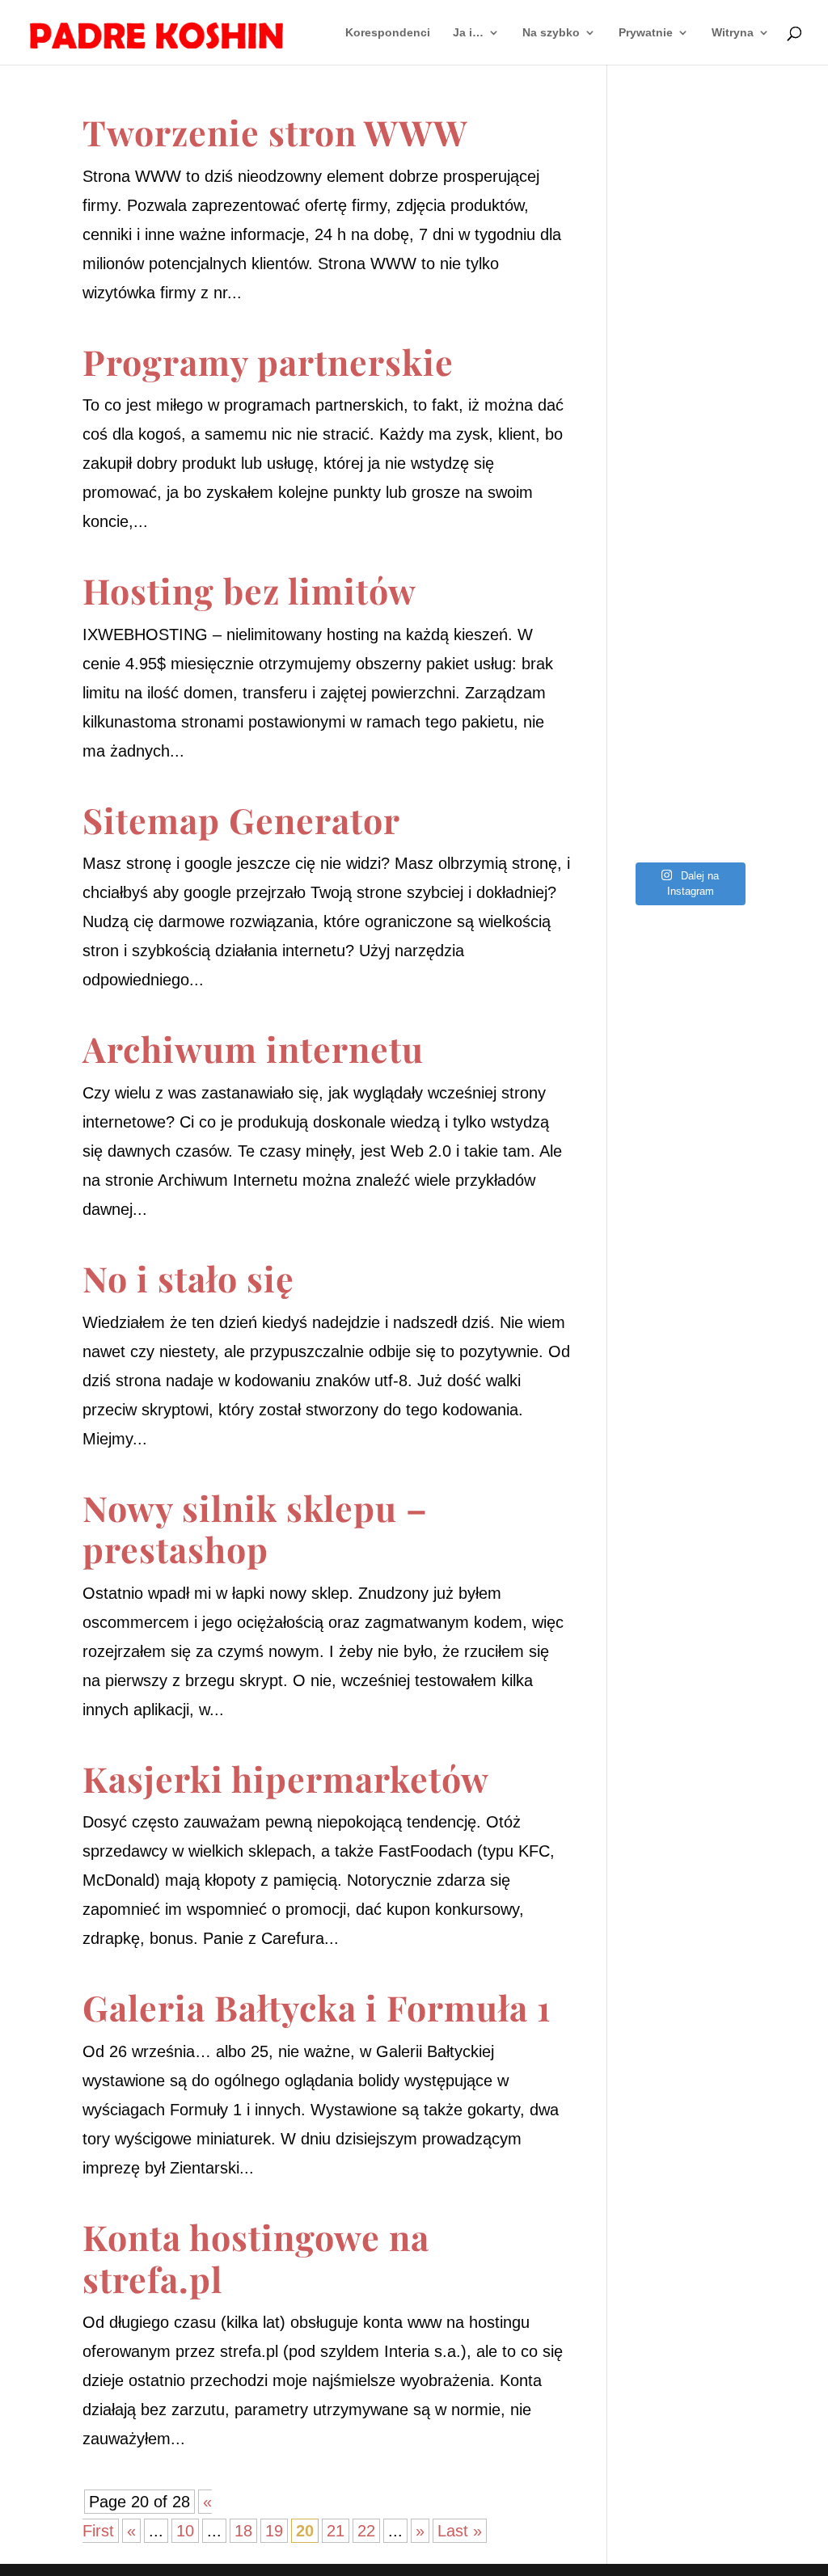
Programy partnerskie (268, 361)
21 (336, 2531)
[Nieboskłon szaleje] (689, 817)
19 (274, 2531)
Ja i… (468, 33)
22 (366, 2531)
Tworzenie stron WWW (275, 132)
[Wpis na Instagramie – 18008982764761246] (689, 241)
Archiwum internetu (253, 1048)
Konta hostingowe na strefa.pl (256, 2258)
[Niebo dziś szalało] (689, 529)
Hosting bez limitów (249, 590)
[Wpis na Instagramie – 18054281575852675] (689, 673)
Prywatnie (646, 33)
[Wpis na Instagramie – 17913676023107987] (689, 313)
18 (243, 2531)
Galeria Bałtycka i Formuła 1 (317, 2007)
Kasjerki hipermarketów (286, 1778)
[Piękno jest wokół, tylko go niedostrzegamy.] (689, 457)
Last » (460, 2531)
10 (185, 2531)
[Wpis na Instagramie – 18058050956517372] (689, 385)
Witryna (733, 33)
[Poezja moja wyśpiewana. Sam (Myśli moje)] (689, 745)
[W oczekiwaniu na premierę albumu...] (689, 601)
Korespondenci (388, 33)
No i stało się (188, 1278)
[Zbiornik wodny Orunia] (689, 169)
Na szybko (551, 33)
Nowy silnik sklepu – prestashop (255, 1528)
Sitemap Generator (241, 820)
